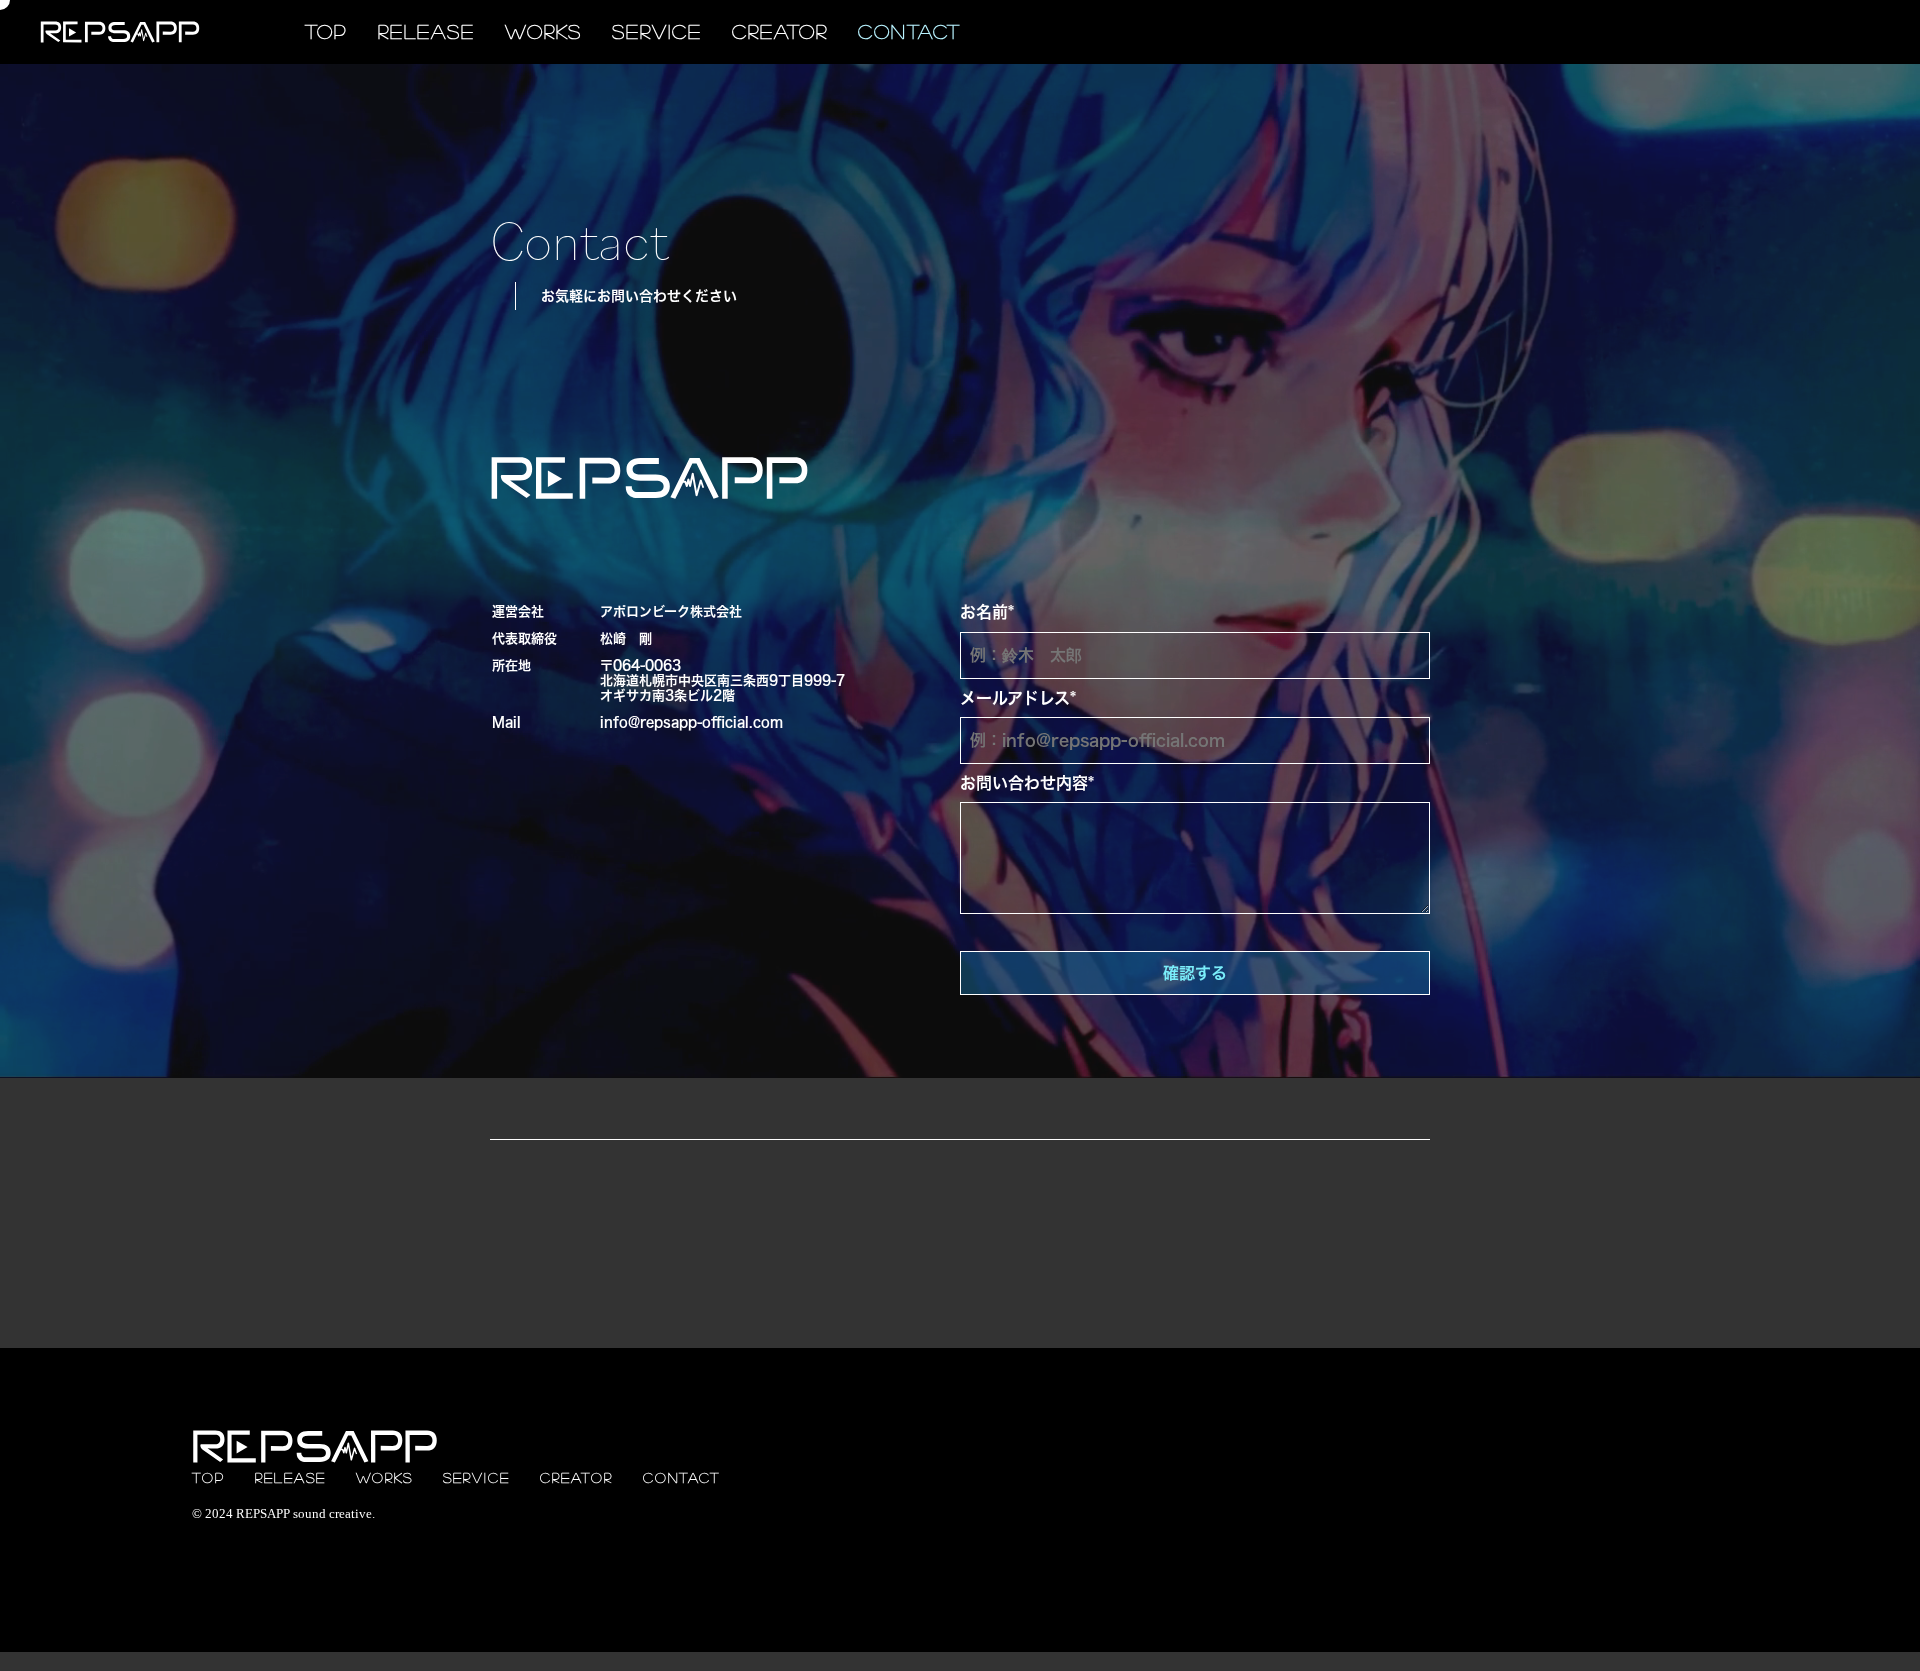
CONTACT (909, 32)
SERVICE (657, 32)
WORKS (543, 32)
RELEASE (426, 32)
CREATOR (780, 32)
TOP (326, 32)
